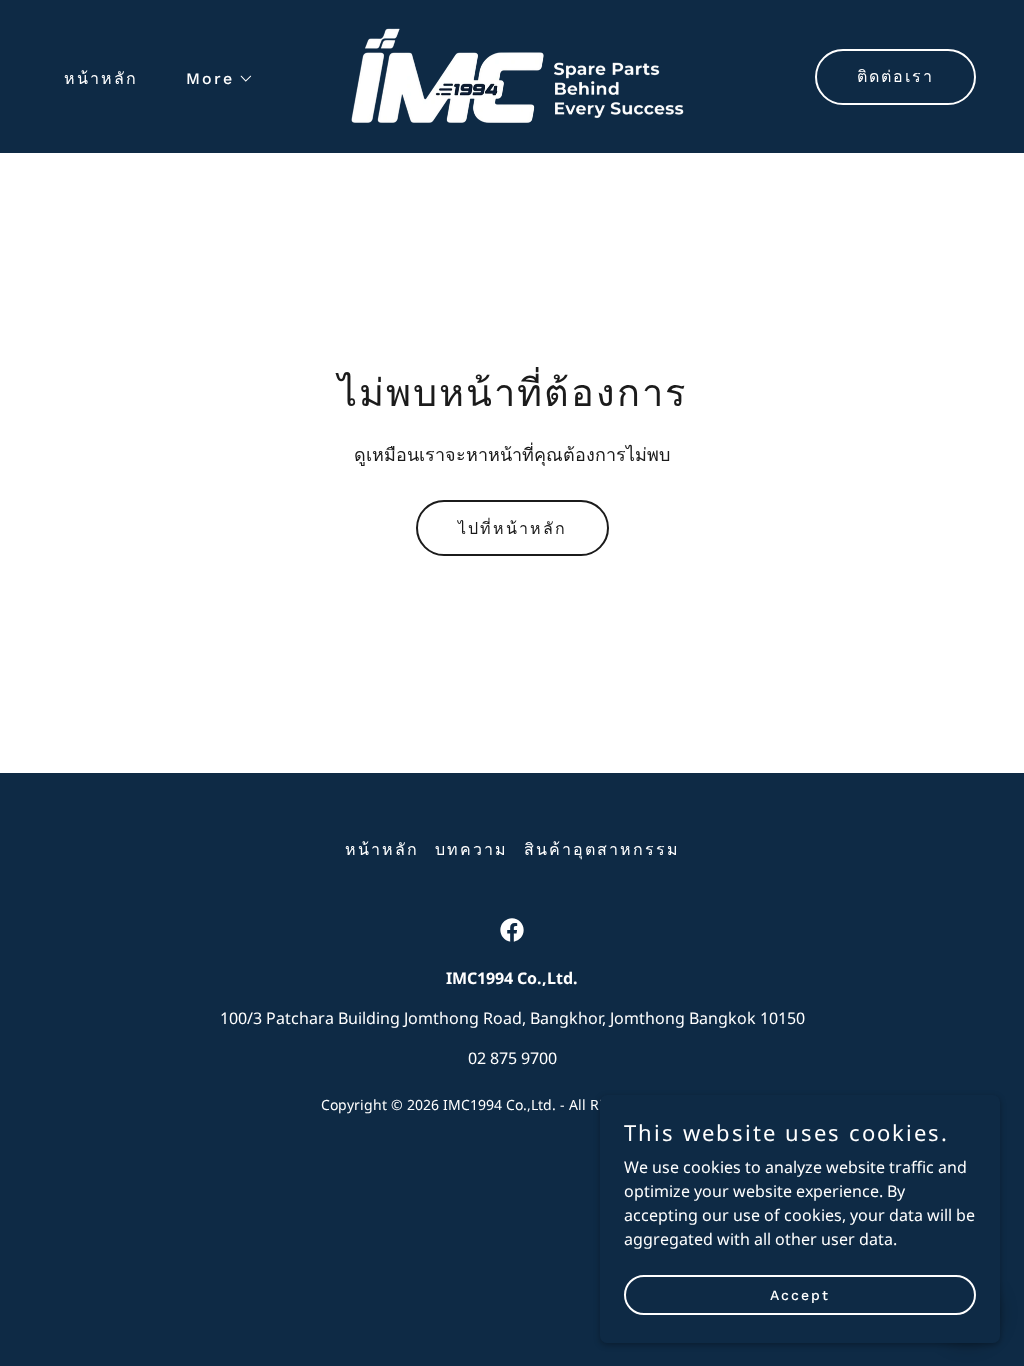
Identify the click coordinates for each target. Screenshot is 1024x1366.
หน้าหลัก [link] (101, 78)
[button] (212, 79)
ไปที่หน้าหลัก (512, 528)
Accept (800, 1294)
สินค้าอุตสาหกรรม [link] (602, 849)
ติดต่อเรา (895, 76)
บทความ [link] (471, 849)
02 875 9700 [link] (512, 1058)
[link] (512, 75)
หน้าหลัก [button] (382, 849)
